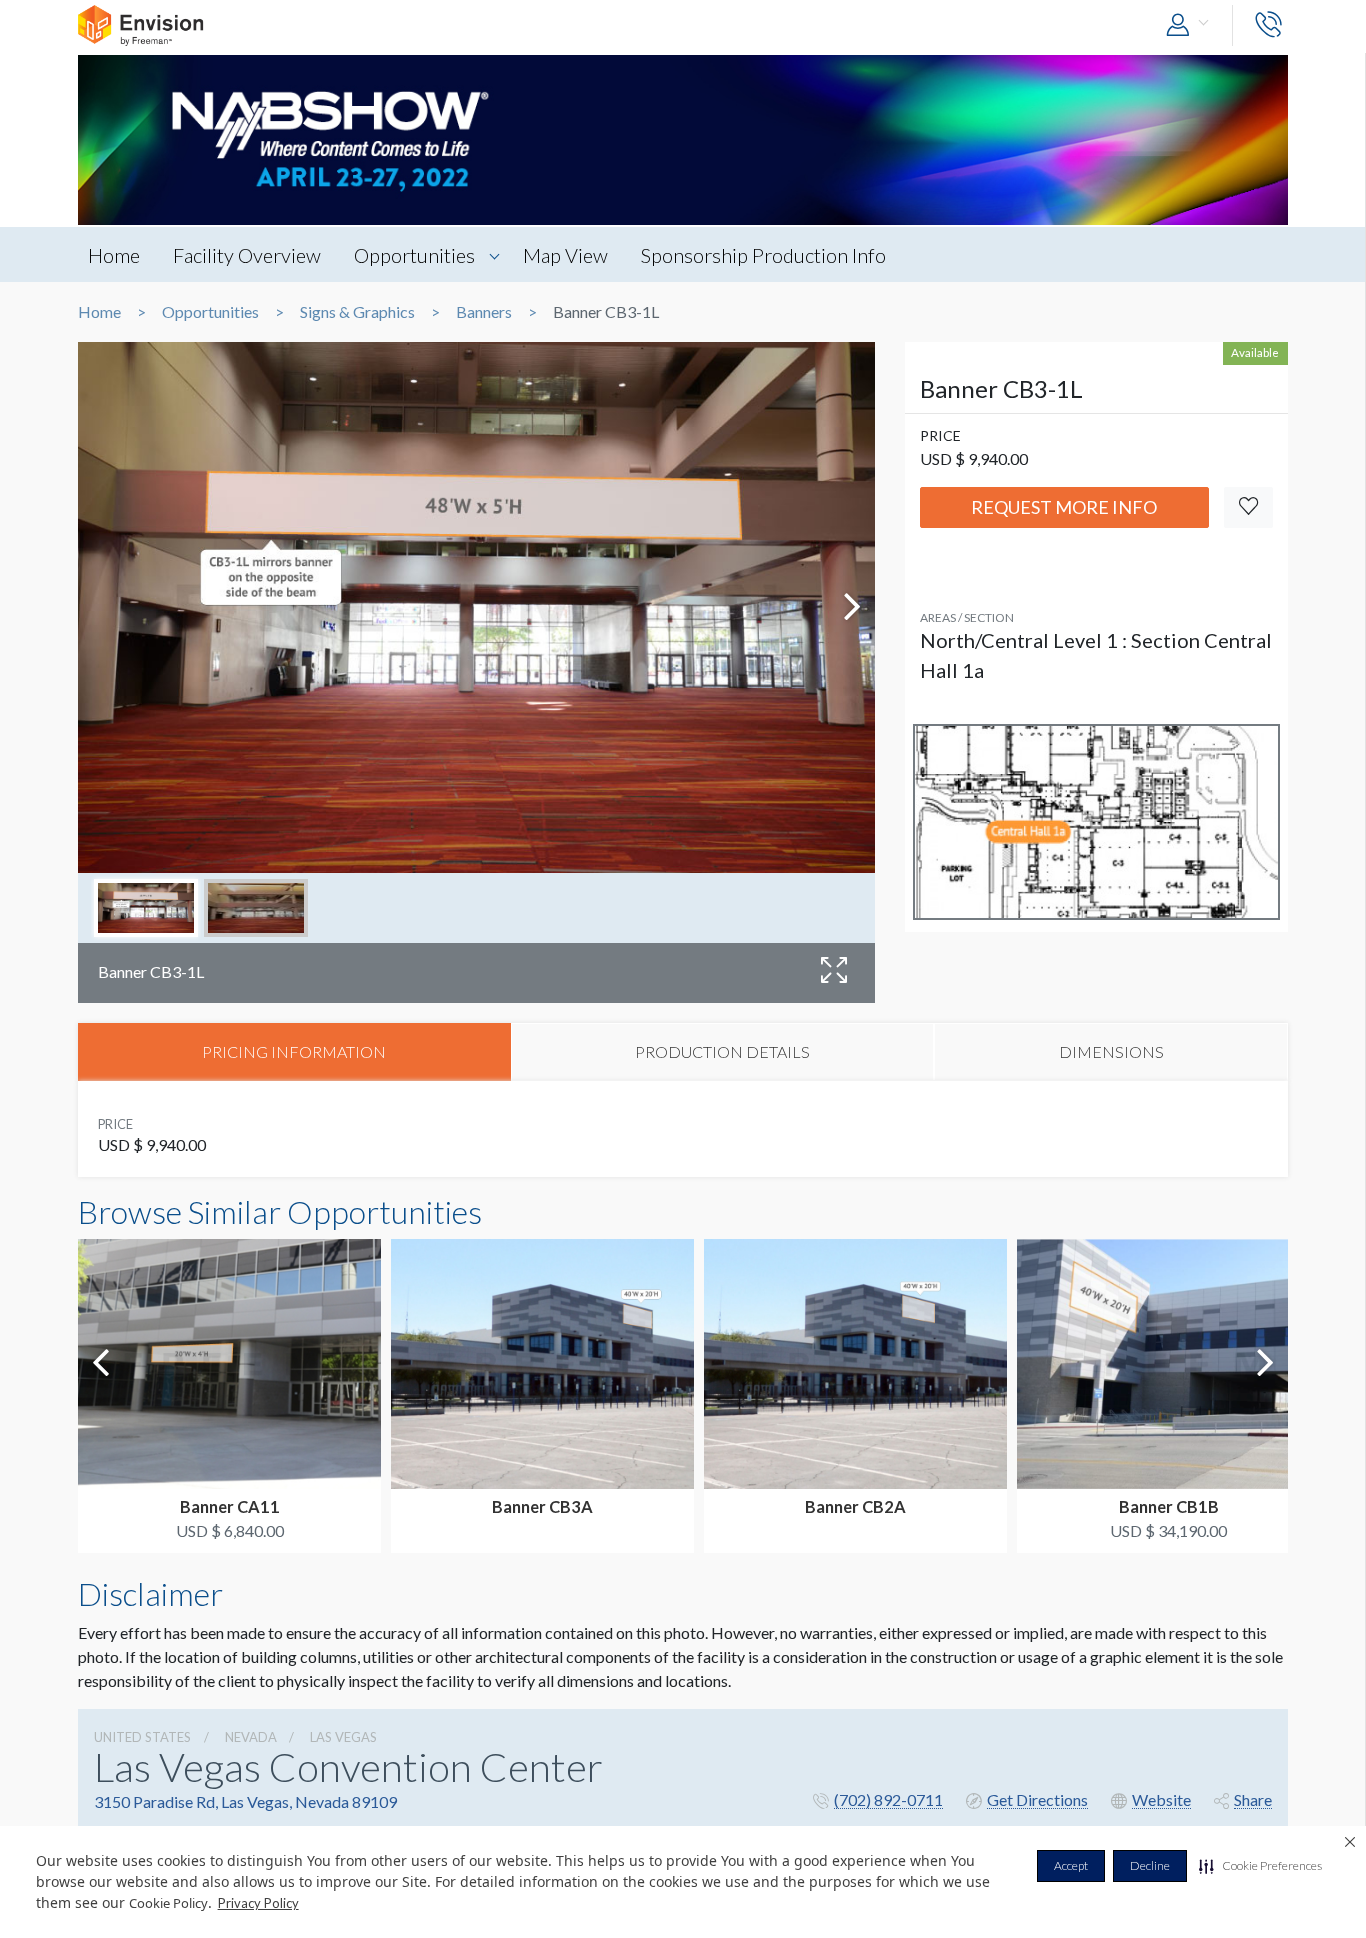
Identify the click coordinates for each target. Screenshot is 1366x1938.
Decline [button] (1150, 1865)
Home (114, 255)
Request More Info (1064, 507)
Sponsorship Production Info (763, 255)
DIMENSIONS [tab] (1111, 1051)
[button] (1260, 1866)
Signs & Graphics (357, 312)
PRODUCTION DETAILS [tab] (722, 1051)
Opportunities (414, 255)
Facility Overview (247, 255)
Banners (484, 312)
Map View (565, 255)
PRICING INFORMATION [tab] (294, 1051)
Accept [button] (1071, 1865)
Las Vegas (343, 1737)
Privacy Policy (258, 1903)
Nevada (251, 1737)
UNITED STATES (142, 1737)
